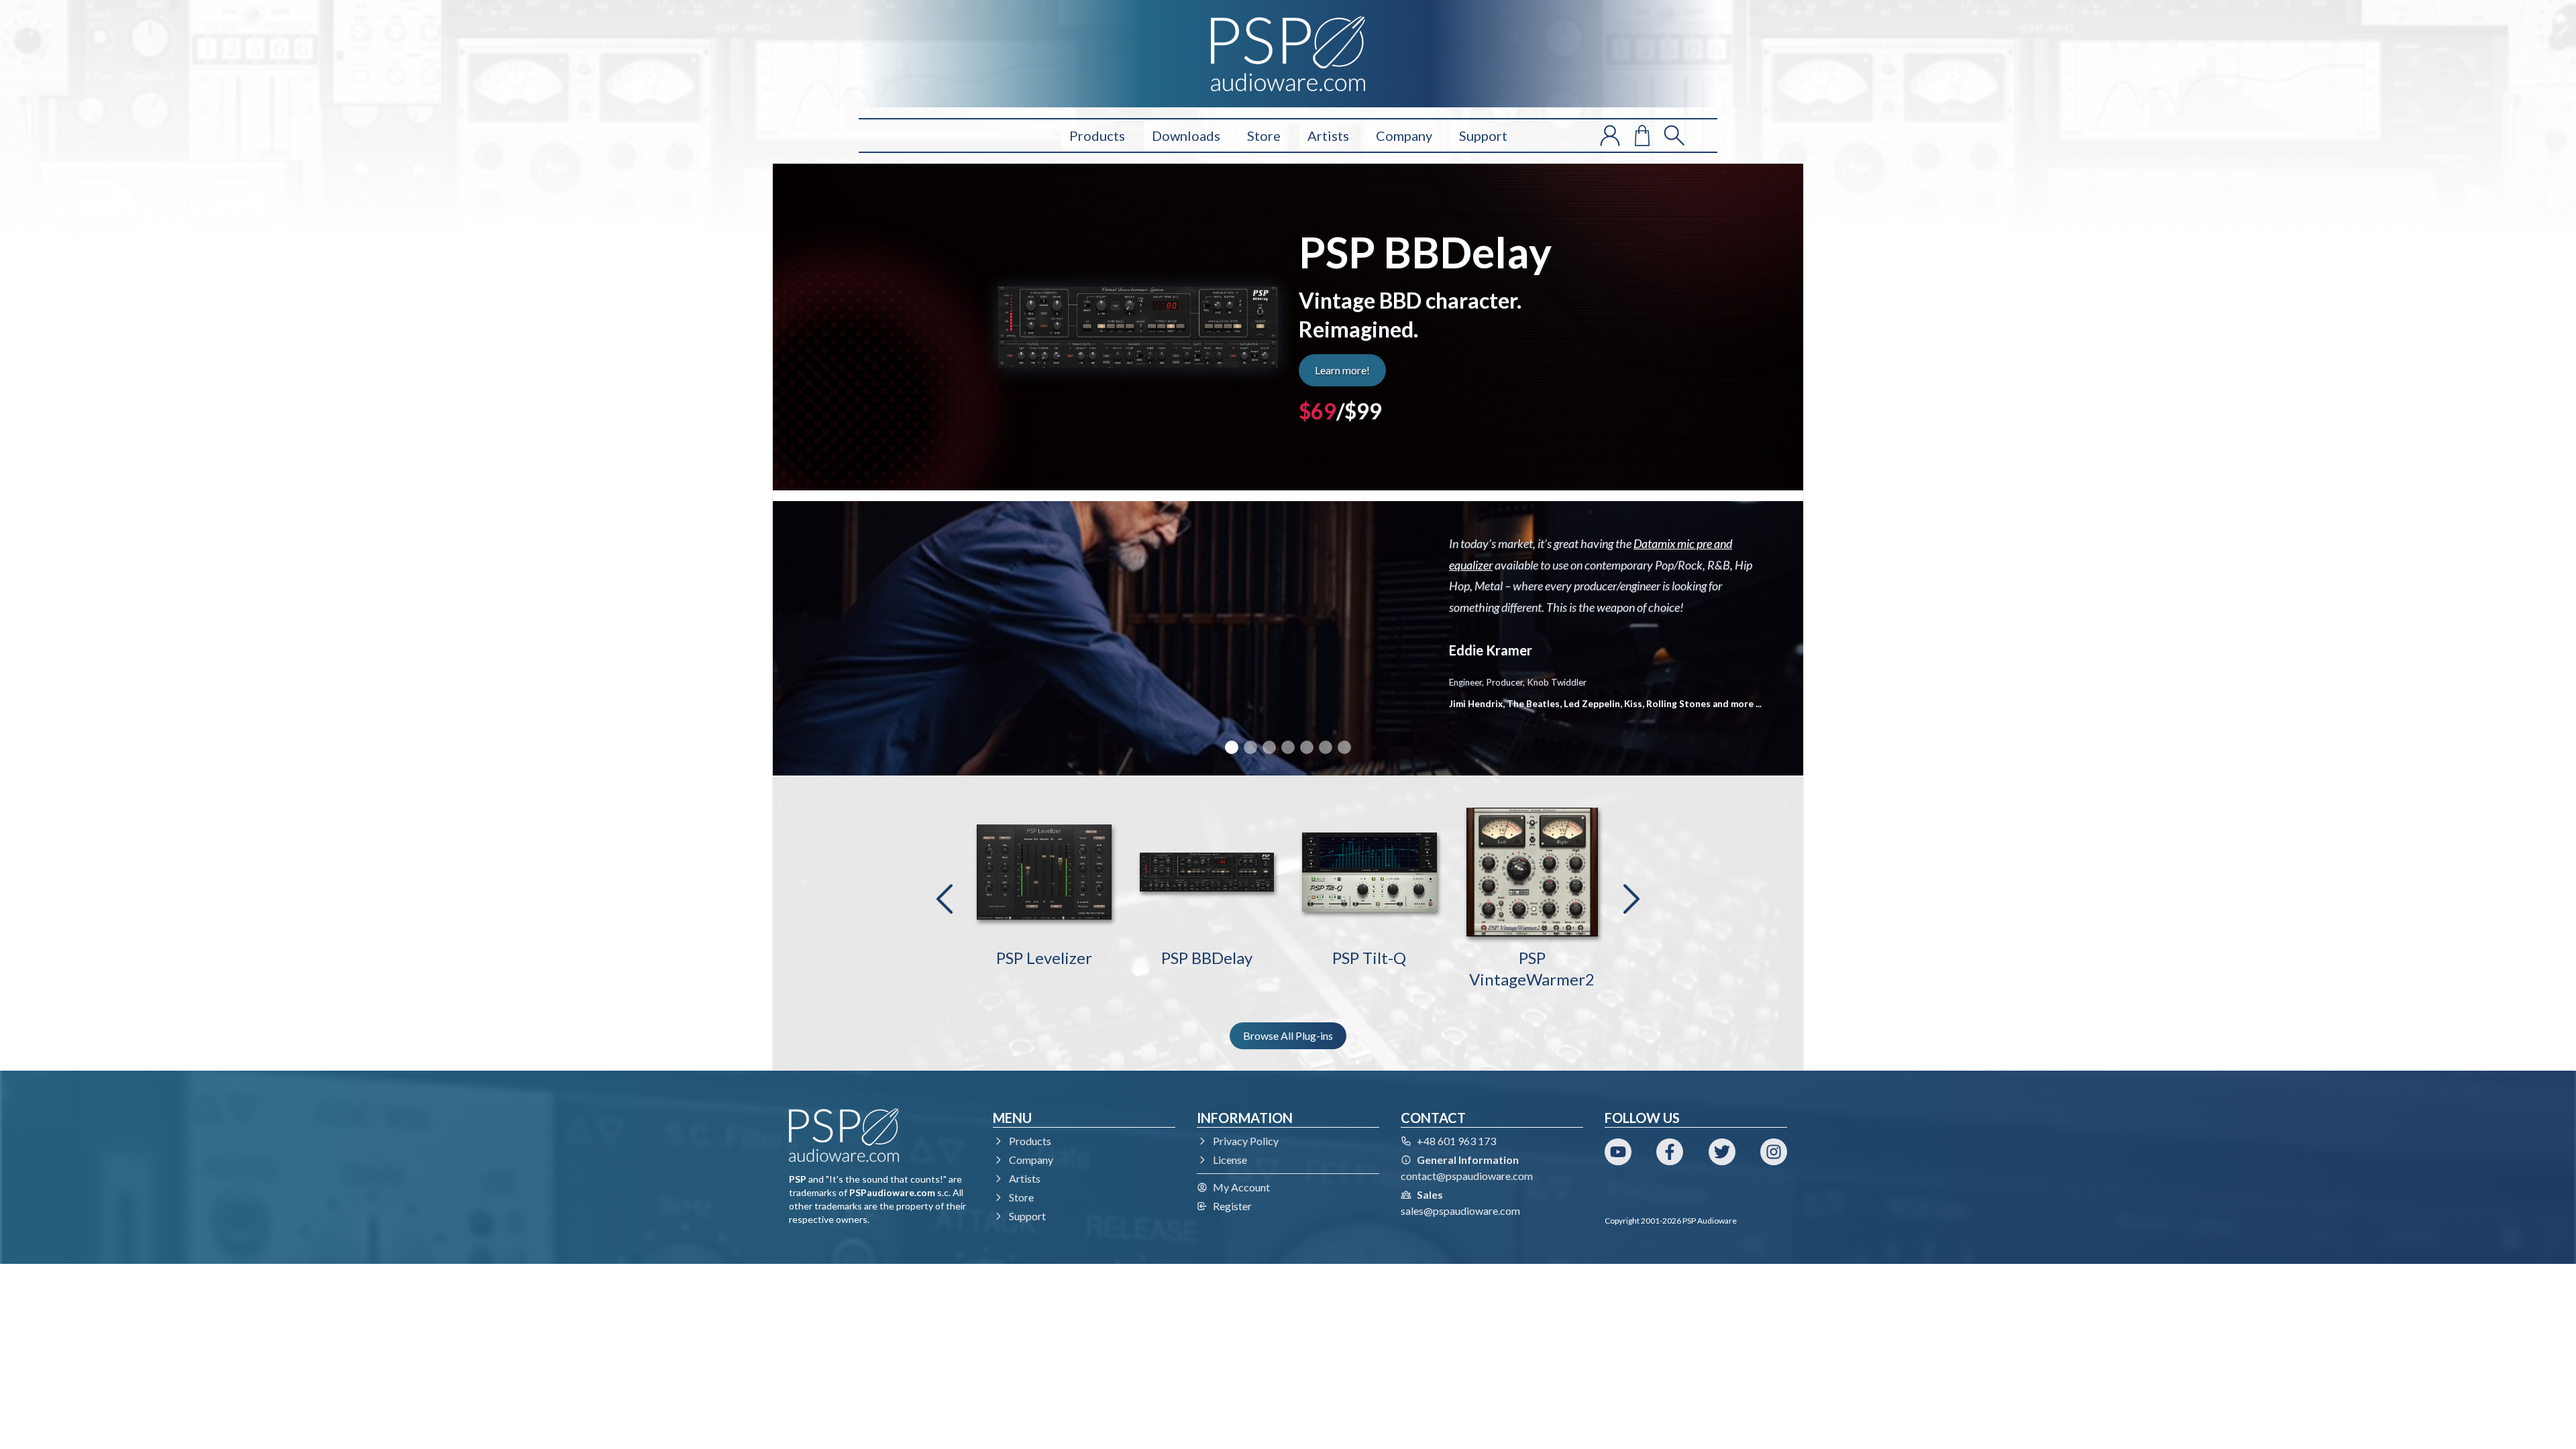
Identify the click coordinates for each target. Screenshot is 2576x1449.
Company (1404, 136)
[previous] (945, 899)
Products (1097, 136)
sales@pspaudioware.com (1460, 1211)
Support (1483, 136)
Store (1264, 136)
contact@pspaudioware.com (1467, 1176)
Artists (1328, 136)
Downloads (1186, 136)
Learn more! (1342, 370)
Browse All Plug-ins (1288, 1035)
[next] (1631, 899)
